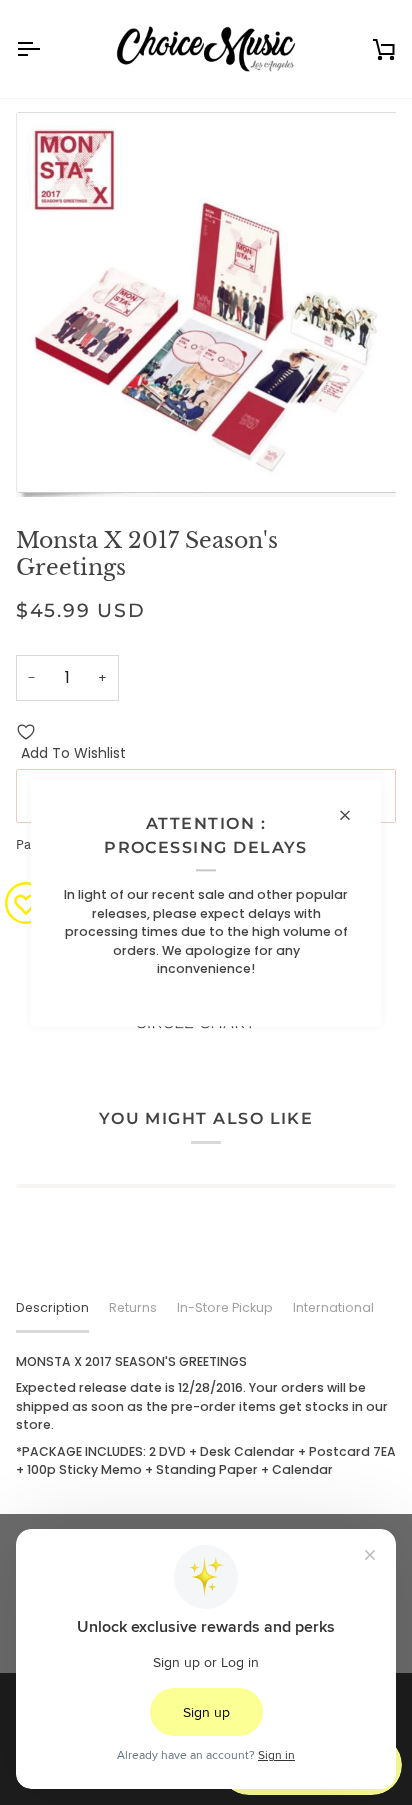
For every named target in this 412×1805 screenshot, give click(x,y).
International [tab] (333, 1307)
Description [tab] (52, 1307)
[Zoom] (53, 459)
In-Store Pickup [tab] (225, 1307)
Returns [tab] (133, 1307)
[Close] (353, 815)
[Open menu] (46, 49)
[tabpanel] (206, 1416)
